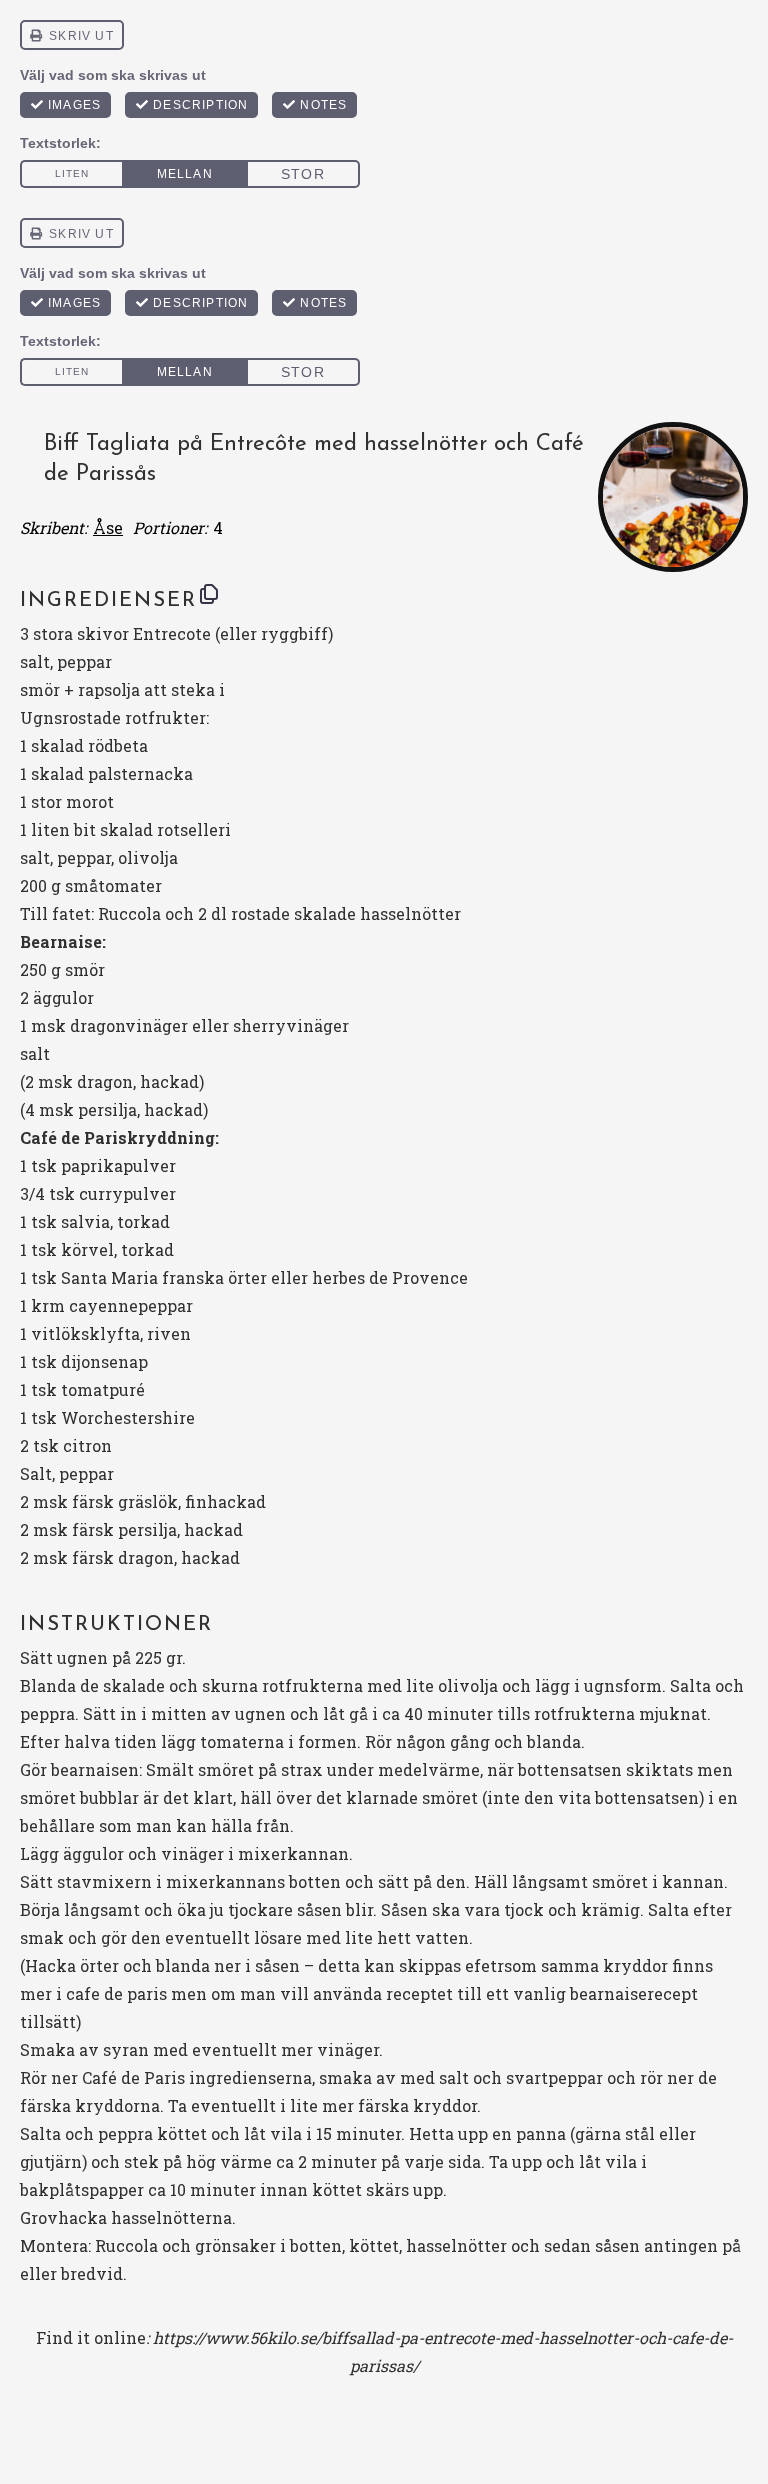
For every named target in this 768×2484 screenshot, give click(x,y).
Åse (108, 527)
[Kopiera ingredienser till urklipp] (209, 594)
